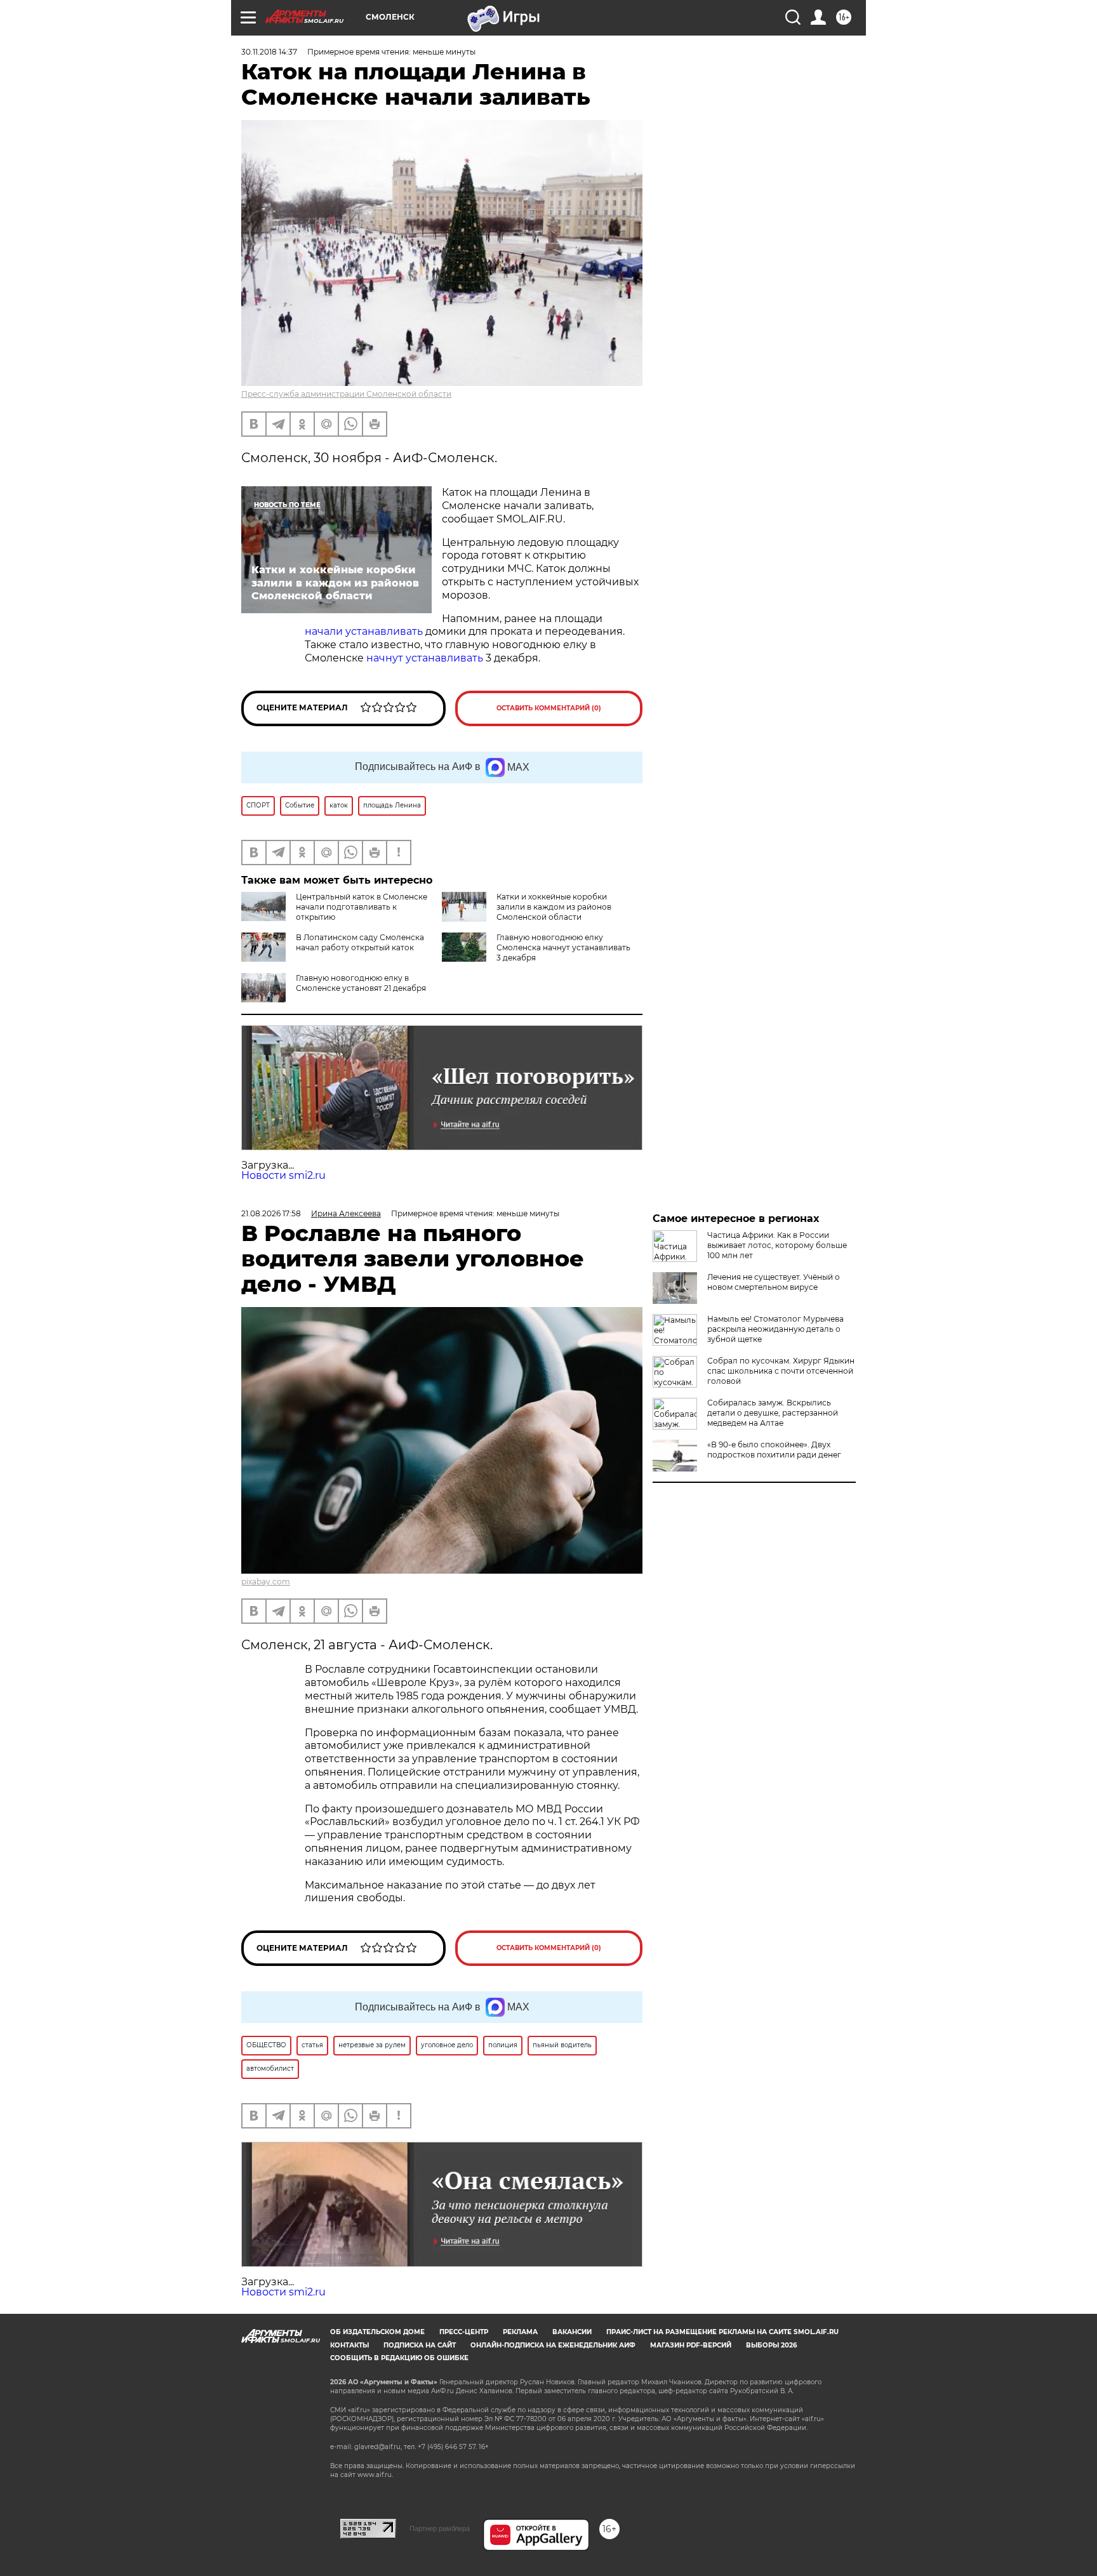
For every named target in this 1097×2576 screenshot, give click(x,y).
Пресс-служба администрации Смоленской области (346, 394)
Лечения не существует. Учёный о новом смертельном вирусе (774, 1282)
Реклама (520, 2332)
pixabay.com (266, 1582)
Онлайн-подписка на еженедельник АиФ (553, 2345)
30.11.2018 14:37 (269, 52)
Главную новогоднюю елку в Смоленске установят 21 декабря (361, 983)
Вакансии (572, 2332)
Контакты (349, 2345)
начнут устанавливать (425, 658)
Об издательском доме (377, 2332)
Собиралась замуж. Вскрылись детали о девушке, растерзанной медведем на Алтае (773, 1413)
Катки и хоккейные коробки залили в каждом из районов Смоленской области (554, 907)
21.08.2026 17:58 (271, 1213)
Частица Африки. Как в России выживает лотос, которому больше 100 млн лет (777, 1245)
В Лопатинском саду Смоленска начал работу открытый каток (360, 942)
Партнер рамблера (440, 2528)
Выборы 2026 (771, 2345)
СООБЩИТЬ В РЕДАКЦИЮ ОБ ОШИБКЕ (399, 2358)
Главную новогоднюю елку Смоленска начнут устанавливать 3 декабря (563, 947)
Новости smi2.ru (283, 1175)
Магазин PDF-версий (691, 2345)
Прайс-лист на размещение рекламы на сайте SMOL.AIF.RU (722, 2332)
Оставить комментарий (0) (549, 708)
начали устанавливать (364, 631)
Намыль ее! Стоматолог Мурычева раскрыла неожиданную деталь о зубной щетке (775, 1329)
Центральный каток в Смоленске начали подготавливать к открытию (362, 907)
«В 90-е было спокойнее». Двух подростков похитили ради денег (774, 1450)
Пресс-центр (464, 2332)
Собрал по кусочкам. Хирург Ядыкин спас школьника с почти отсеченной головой (781, 1371)
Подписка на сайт (420, 2345)
